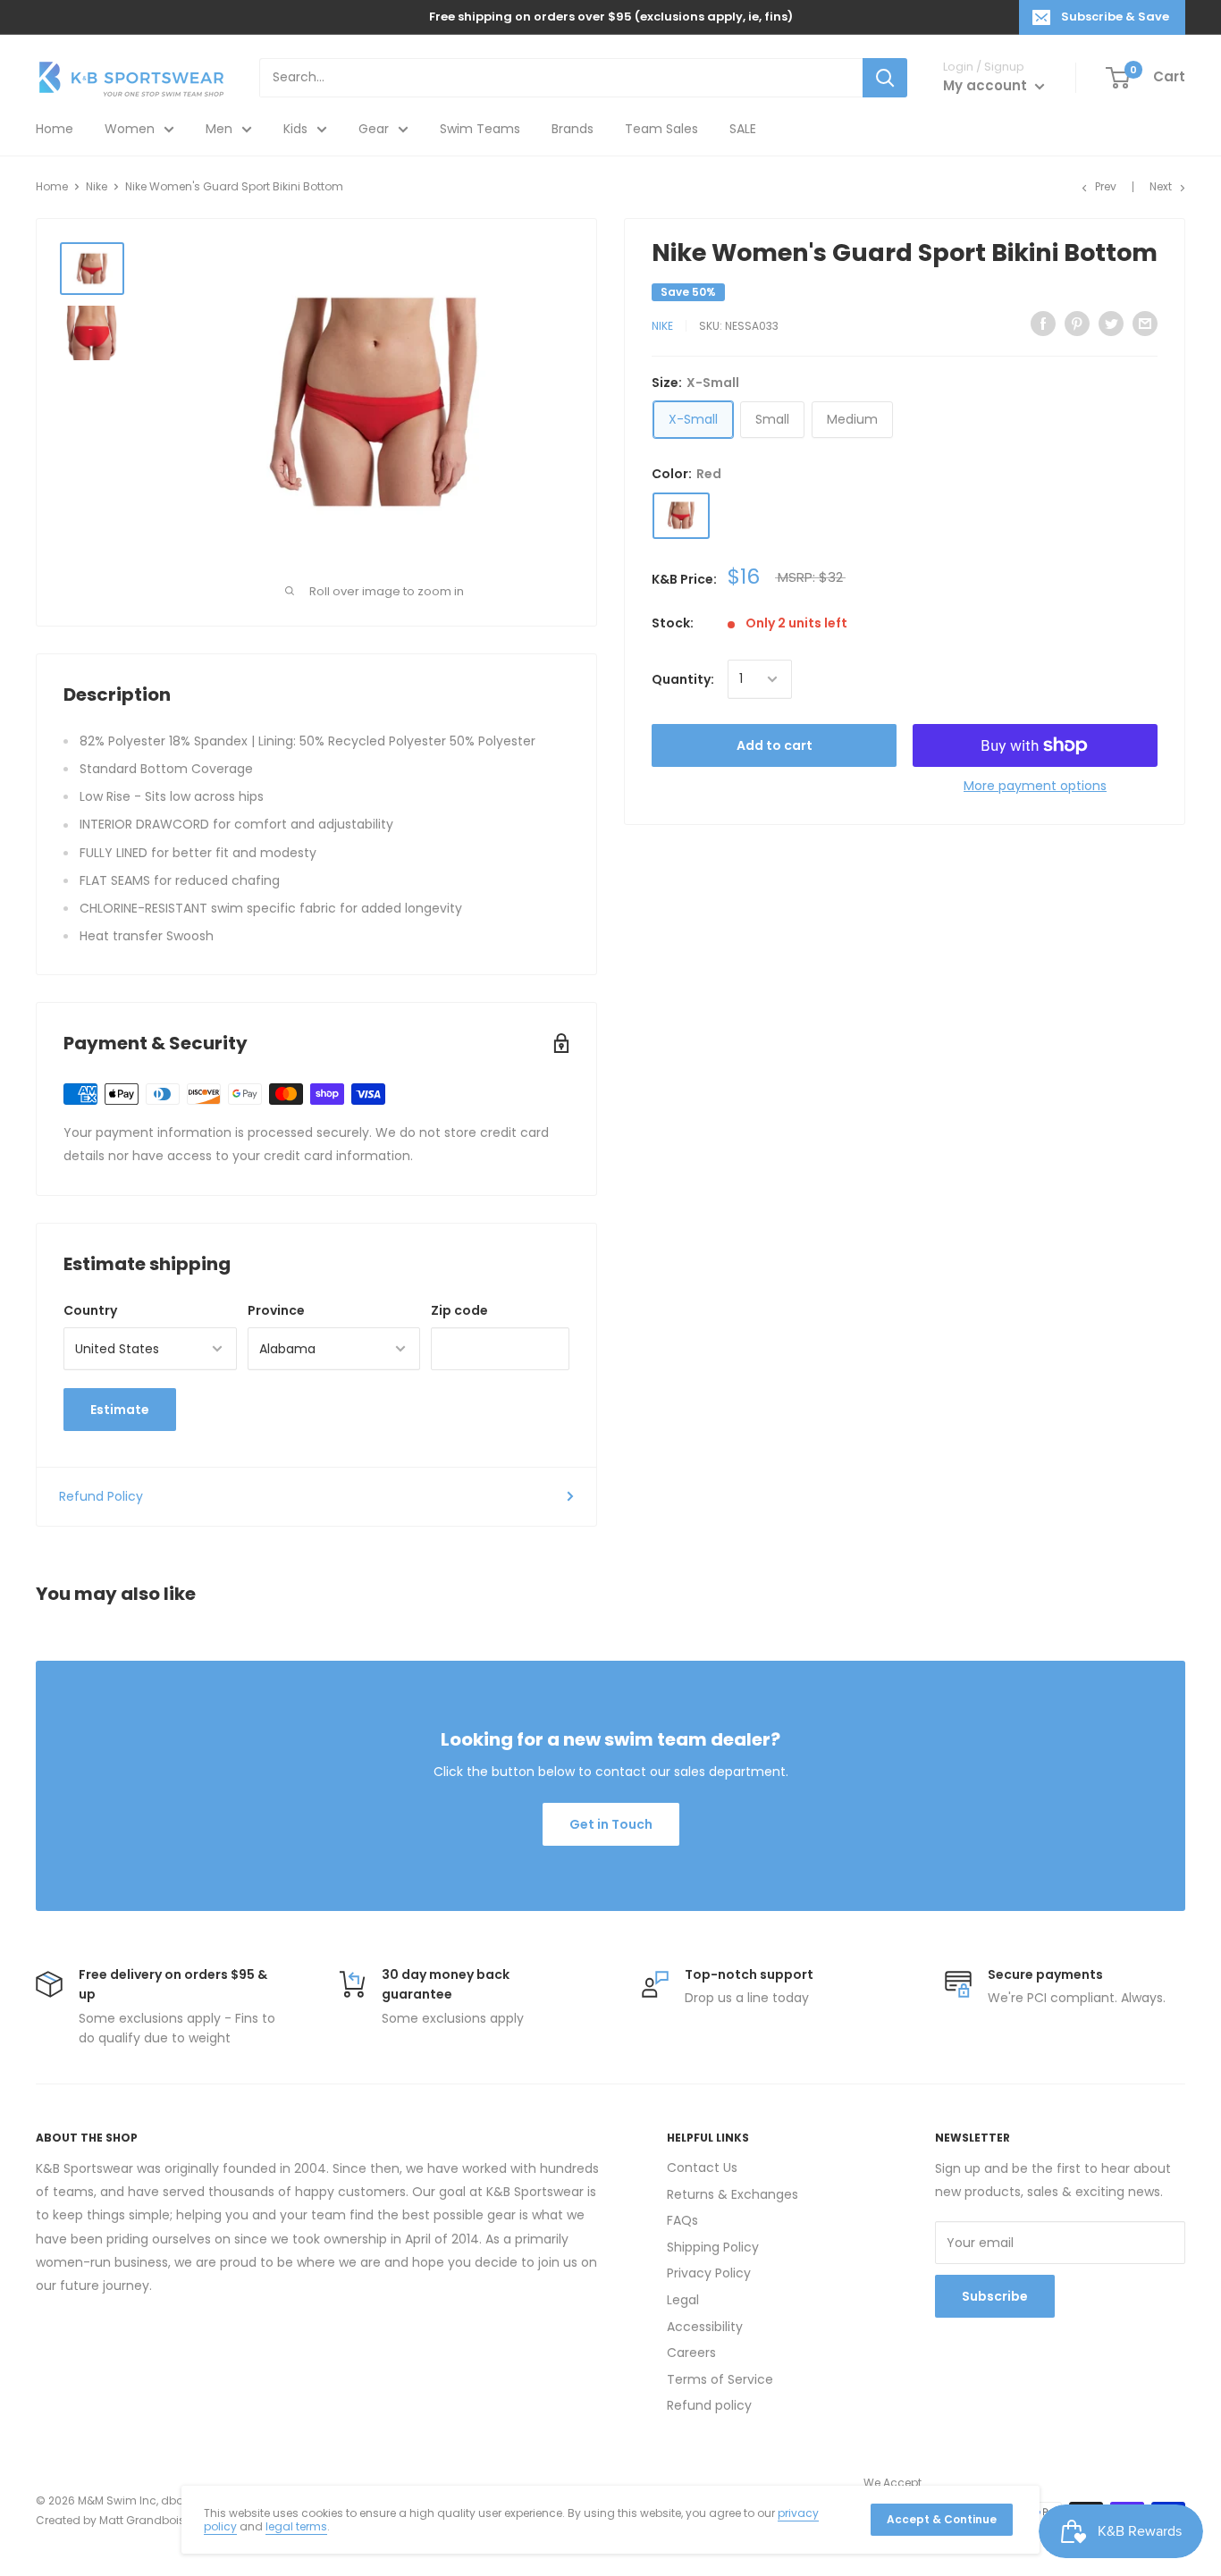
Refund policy (709, 2405)
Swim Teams (480, 129)
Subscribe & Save (1115, 17)
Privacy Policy (709, 2273)
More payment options (1035, 786)
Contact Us (702, 2168)
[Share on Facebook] (1043, 324)
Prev (1106, 186)
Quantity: (683, 679)
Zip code (459, 1310)
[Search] (885, 78)
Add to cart (775, 745)
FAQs (682, 2220)
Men (219, 129)
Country (90, 1310)
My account (987, 85)
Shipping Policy (713, 2247)
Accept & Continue (942, 2519)
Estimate (120, 1410)
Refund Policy (101, 1496)
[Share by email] (1145, 324)
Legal (683, 2300)
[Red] (681, 515)
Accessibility (705, 2327)
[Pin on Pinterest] (1077, 324)
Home (55, 129)
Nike (97, 186)
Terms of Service (720, 2379)
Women (130, 129)
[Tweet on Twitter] (1111, 324)
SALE (743, 129)
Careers (691, 2353)
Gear (374, 129)
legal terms (296, 2526)
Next (1161, 186)
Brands (573, 129)
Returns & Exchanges (733, 2194)
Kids (295, 129)
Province (276, 1310)
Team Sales (661, 129)
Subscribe (995, 2296)
